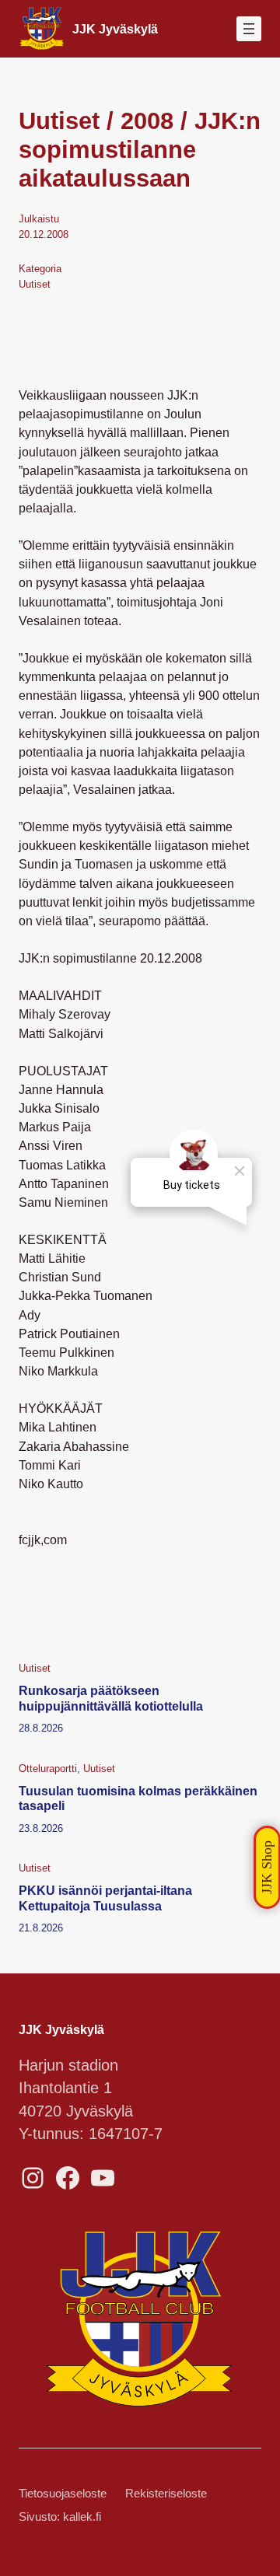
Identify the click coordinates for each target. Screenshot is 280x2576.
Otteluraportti (48, 1769)
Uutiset (35, 284)
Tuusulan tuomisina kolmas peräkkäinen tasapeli (138, 1798)
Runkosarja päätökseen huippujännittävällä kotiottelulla (111, 1698)
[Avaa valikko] (249, 29)
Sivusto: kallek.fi (60, 2517)
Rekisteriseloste (166, 2494)
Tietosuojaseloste (63, 2494)
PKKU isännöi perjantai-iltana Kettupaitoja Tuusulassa (105, 1898)
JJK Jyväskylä (115, 29)
